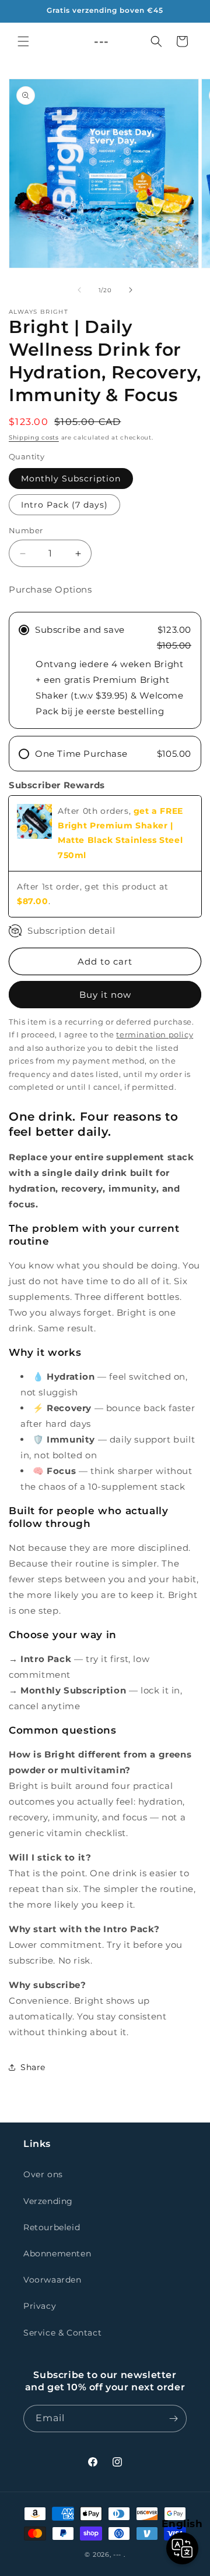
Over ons (43, 2174)
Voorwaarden (52, 2280)
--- (117, 2554)
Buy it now (105, 995)
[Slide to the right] (131, 290)
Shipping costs (34, 437)
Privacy (40, 2306)
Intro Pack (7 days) (64, 505)
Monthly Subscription (71, 479)
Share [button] (33, 2067)
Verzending (48, 2201)
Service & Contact (62, 2333)
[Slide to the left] (79, 290)
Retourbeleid (52, 2227)
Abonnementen (57, 2253)
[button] (23, 41)
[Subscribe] (173, 2419)
